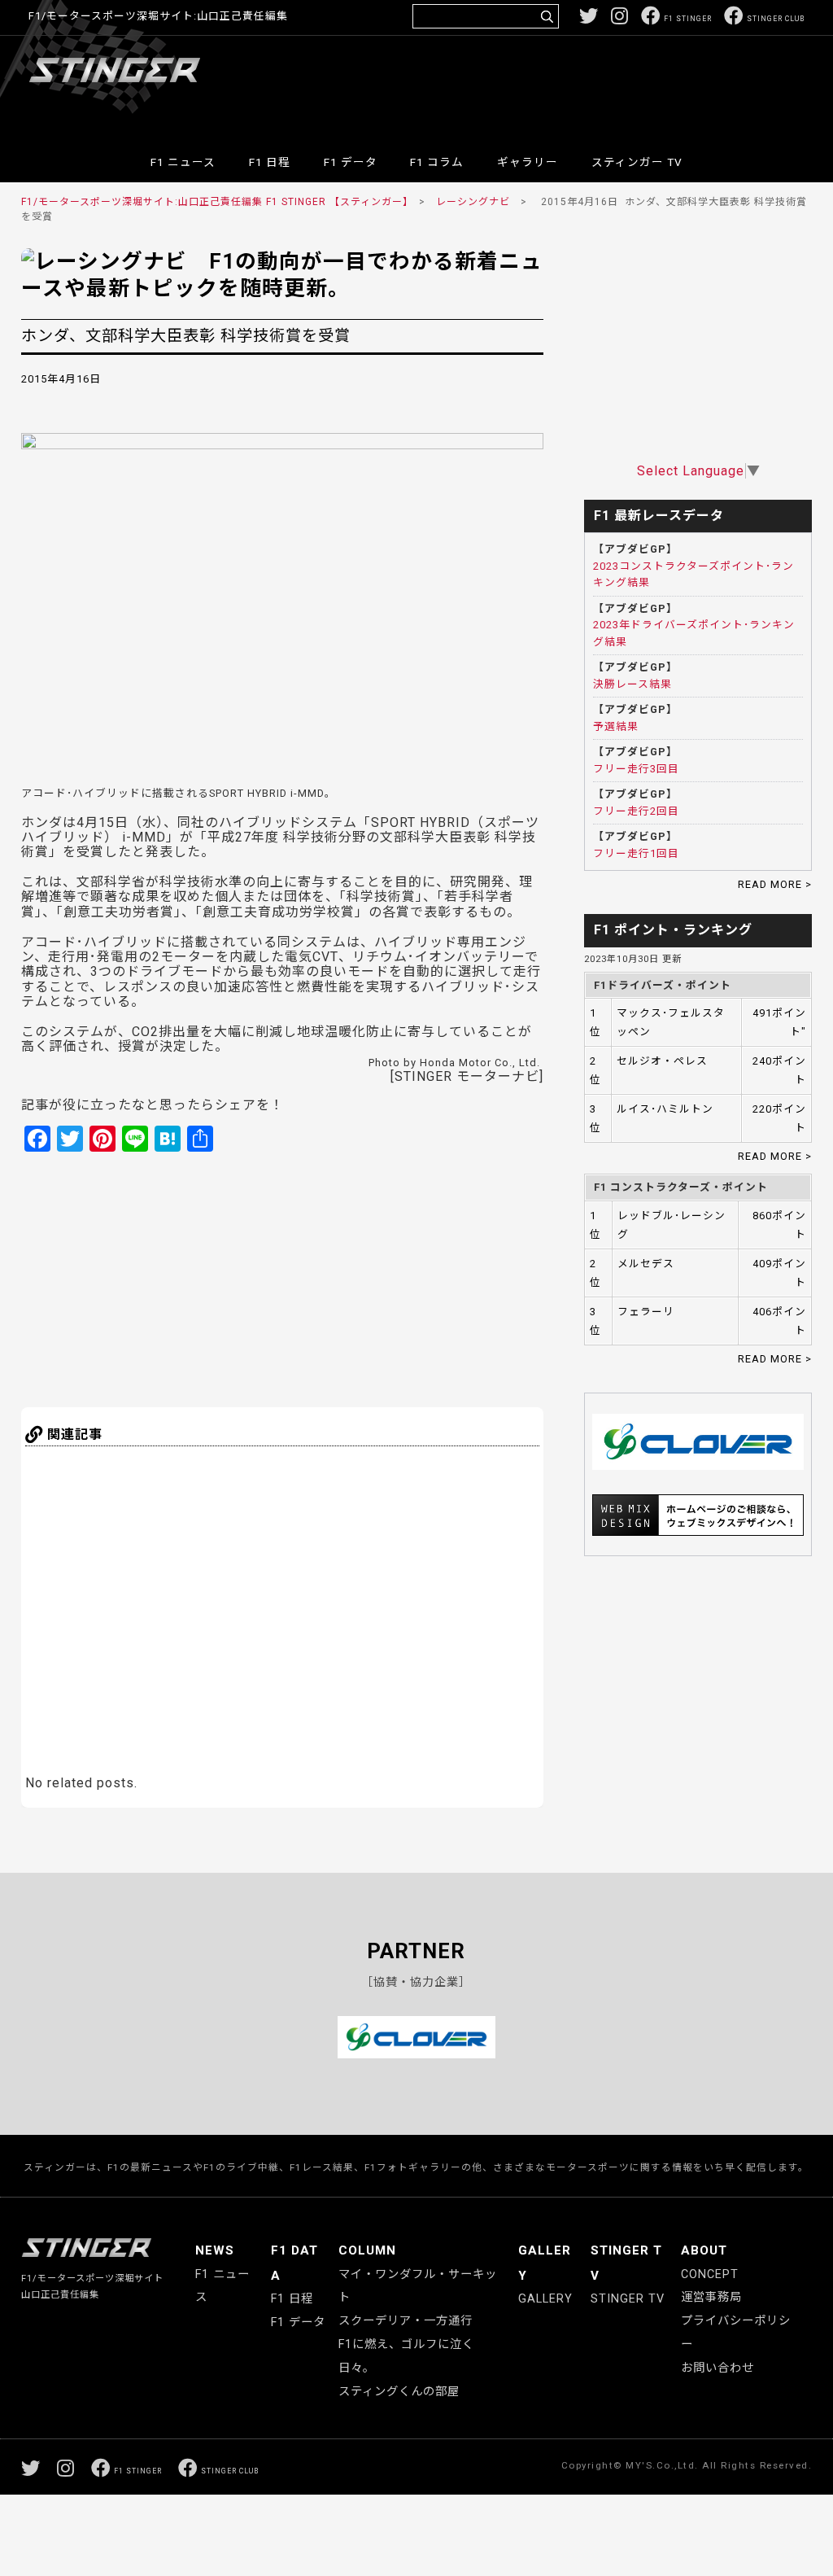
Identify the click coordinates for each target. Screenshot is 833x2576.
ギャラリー (528, 162)
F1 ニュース (183, 162)
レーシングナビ (473, 202)
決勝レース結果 (632, 684)
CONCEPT (710, 2274)
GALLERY (545, 2299)
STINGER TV (628, 2299)
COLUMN (367, 2250)
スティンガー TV (637, 162)
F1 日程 (270, 162)
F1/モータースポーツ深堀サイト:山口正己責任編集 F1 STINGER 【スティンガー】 (215, 202)
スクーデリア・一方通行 (406, 2321)
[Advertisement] (508, 85)
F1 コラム (437, 162)
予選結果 (616, 726)
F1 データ (351, 162)
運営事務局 (711, 2297)
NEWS (215, 2250)
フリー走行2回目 (636, 811)
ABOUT (704, 2250)
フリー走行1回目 (636, 853)
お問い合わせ (717, 2368)
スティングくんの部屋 (399, 2392)
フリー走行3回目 (636, 769)
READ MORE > (775, 884)
